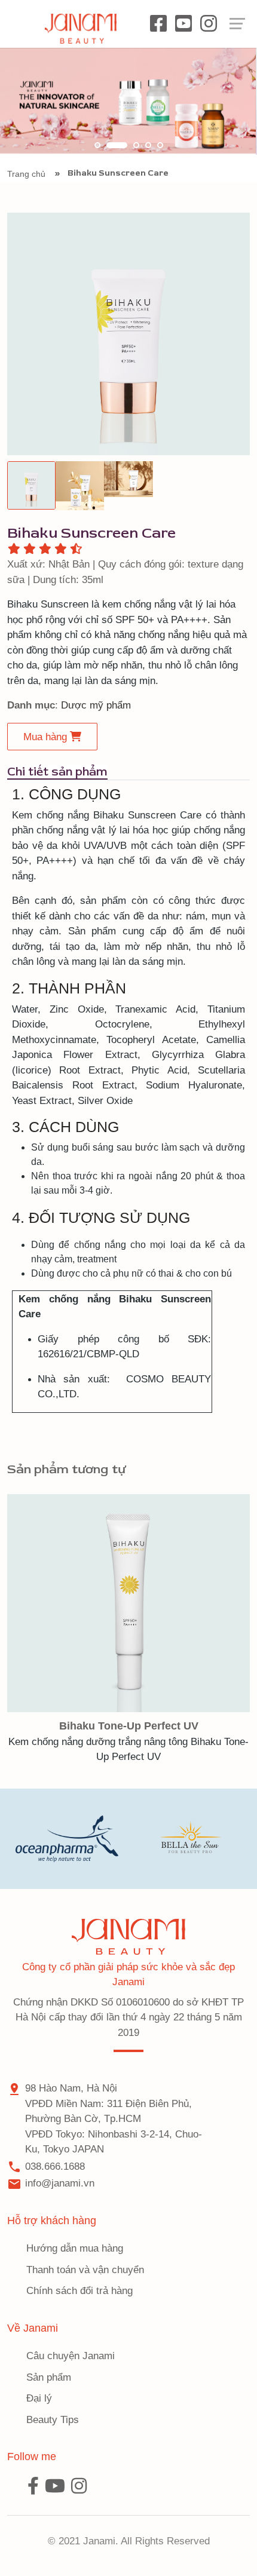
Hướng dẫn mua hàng (75, 2248)
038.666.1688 (55, 2166)
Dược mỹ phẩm (96, 705)
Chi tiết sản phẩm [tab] (57, 772)
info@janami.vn (60, 2183)
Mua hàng (47, 737)
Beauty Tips (53, 2420)
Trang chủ (26, 174)
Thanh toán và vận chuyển (85, 2270)
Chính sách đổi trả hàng (79, 2291)
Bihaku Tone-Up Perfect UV (129, 1726)
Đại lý (39, 2398)
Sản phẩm (49, 2377)
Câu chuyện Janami (71, 2356)
